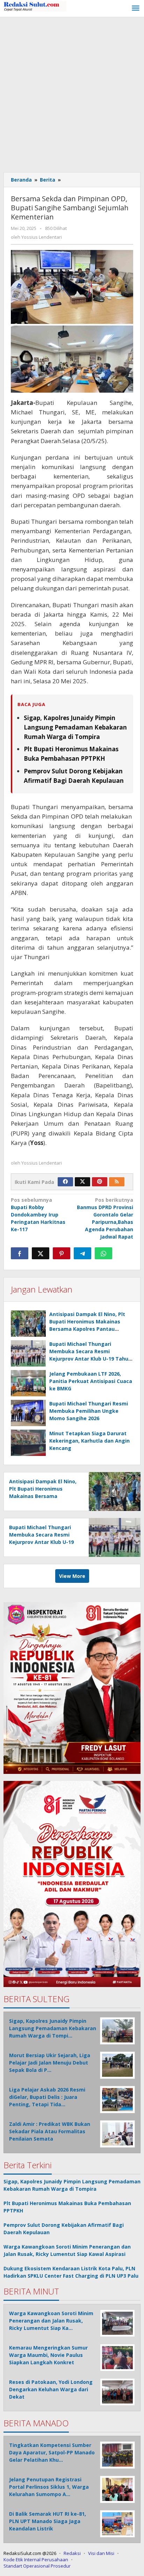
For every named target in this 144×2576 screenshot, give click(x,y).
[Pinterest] (100, 1182)
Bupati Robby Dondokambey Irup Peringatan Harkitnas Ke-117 (38, 1215)
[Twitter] (82, 1182)
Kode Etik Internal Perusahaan (36, 2560)
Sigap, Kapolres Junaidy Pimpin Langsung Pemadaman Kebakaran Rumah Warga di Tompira (75, 727)
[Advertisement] (72, 93)
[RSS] (117, 1182)
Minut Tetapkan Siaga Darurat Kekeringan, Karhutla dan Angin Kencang (89, 1441)
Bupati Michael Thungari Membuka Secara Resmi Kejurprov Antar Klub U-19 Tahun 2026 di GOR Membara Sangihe (41, 1542)
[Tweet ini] (41, 1253)
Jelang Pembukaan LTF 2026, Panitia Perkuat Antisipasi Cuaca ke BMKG (91, 1381)
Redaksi (72, 2553)
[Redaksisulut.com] (35, 6)
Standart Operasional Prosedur (37, 2566)
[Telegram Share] (82, 1253)
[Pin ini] (62, 1253)
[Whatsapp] (103, 1253)
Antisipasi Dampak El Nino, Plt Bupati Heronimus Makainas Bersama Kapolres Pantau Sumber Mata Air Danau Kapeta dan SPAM (89, 1329)
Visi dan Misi (101, 2553)
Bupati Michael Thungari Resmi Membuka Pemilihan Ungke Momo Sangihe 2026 (89, 1411)
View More (72, 1576)
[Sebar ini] (20, 1253)
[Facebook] (65, 1182)
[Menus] (136, 8)
